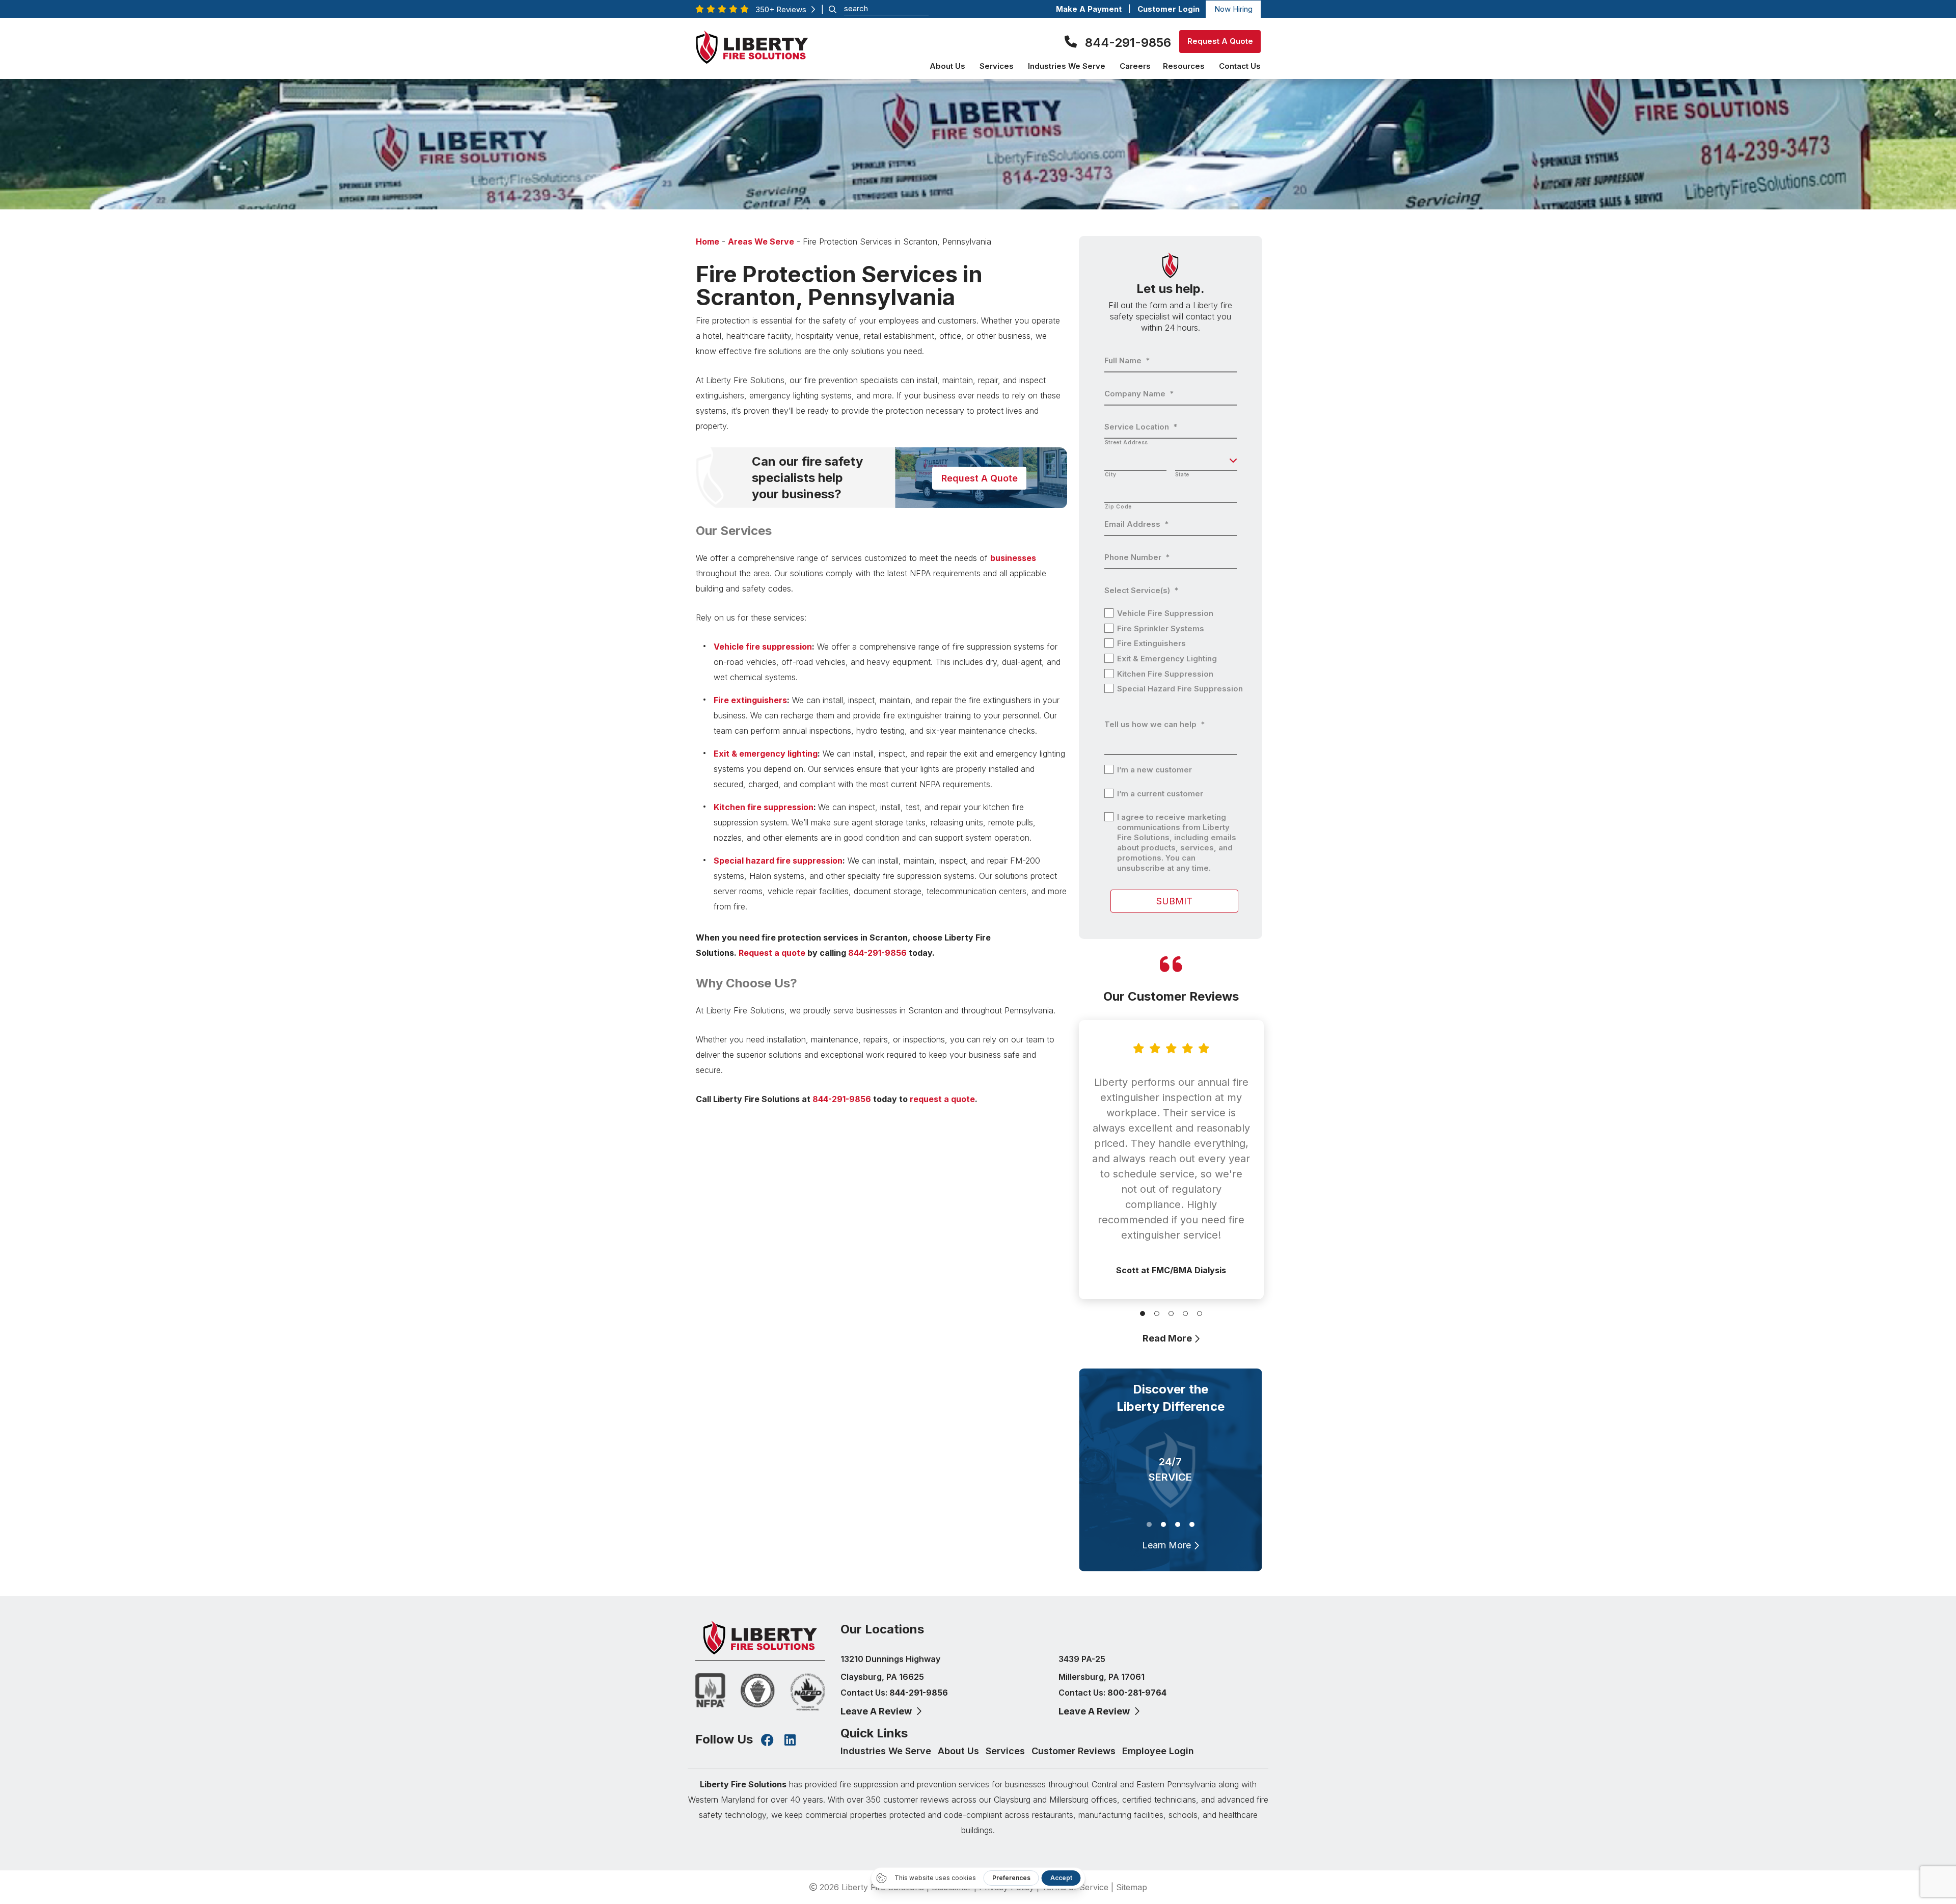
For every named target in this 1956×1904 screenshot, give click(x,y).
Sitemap (1132, 1887)
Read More (1168, 1338)
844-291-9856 (1128, 43)
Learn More (1168, 1545)
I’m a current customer (1160, 794)
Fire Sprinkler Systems (1161, 628)
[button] (1143, 1313)
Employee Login (1158, 1751)
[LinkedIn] (790, 1741)
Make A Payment (1089, 9)
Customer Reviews (1075, 1751)
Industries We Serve (887, 1751)
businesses (1013, 558)
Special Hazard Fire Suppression (1180, 689)
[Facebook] (767, 1741)
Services (1007, 1751)
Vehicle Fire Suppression (1165, 613)
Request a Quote (979, 478)
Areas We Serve (761, 242)
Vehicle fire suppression (763, 647)
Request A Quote (1220, 41)
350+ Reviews (783, 9)
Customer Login (1170, 9)
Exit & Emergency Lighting (1167, 659)
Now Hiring (1233, 9)
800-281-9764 (1137, 1693)
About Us (960, 1751)
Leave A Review (877, 1711)
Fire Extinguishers (1151, 643)
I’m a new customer (1154, 770)
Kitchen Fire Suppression (1165, 674)
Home (708, 242)
